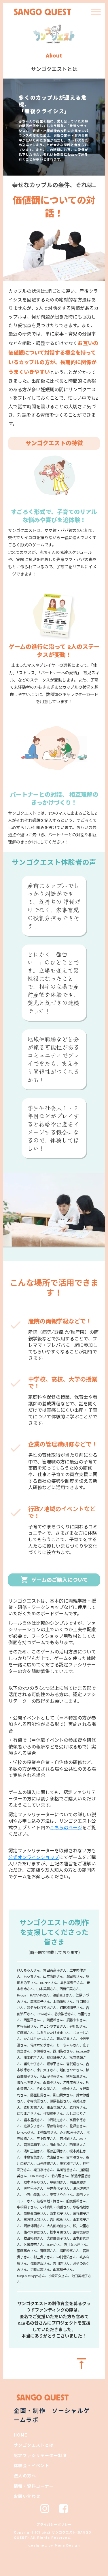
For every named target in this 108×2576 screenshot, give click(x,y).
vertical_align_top (82, 2363)
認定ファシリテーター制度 (40, 2456)
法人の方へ (25, 2476)
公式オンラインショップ (34, 1857)
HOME (21, 2435)
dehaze (96, 12)
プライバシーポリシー (54, 2525)
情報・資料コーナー (34, 2486)
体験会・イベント (32, 2466)
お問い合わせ (27, 2496)
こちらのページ (66, 1828)
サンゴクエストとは (34, 2445)
